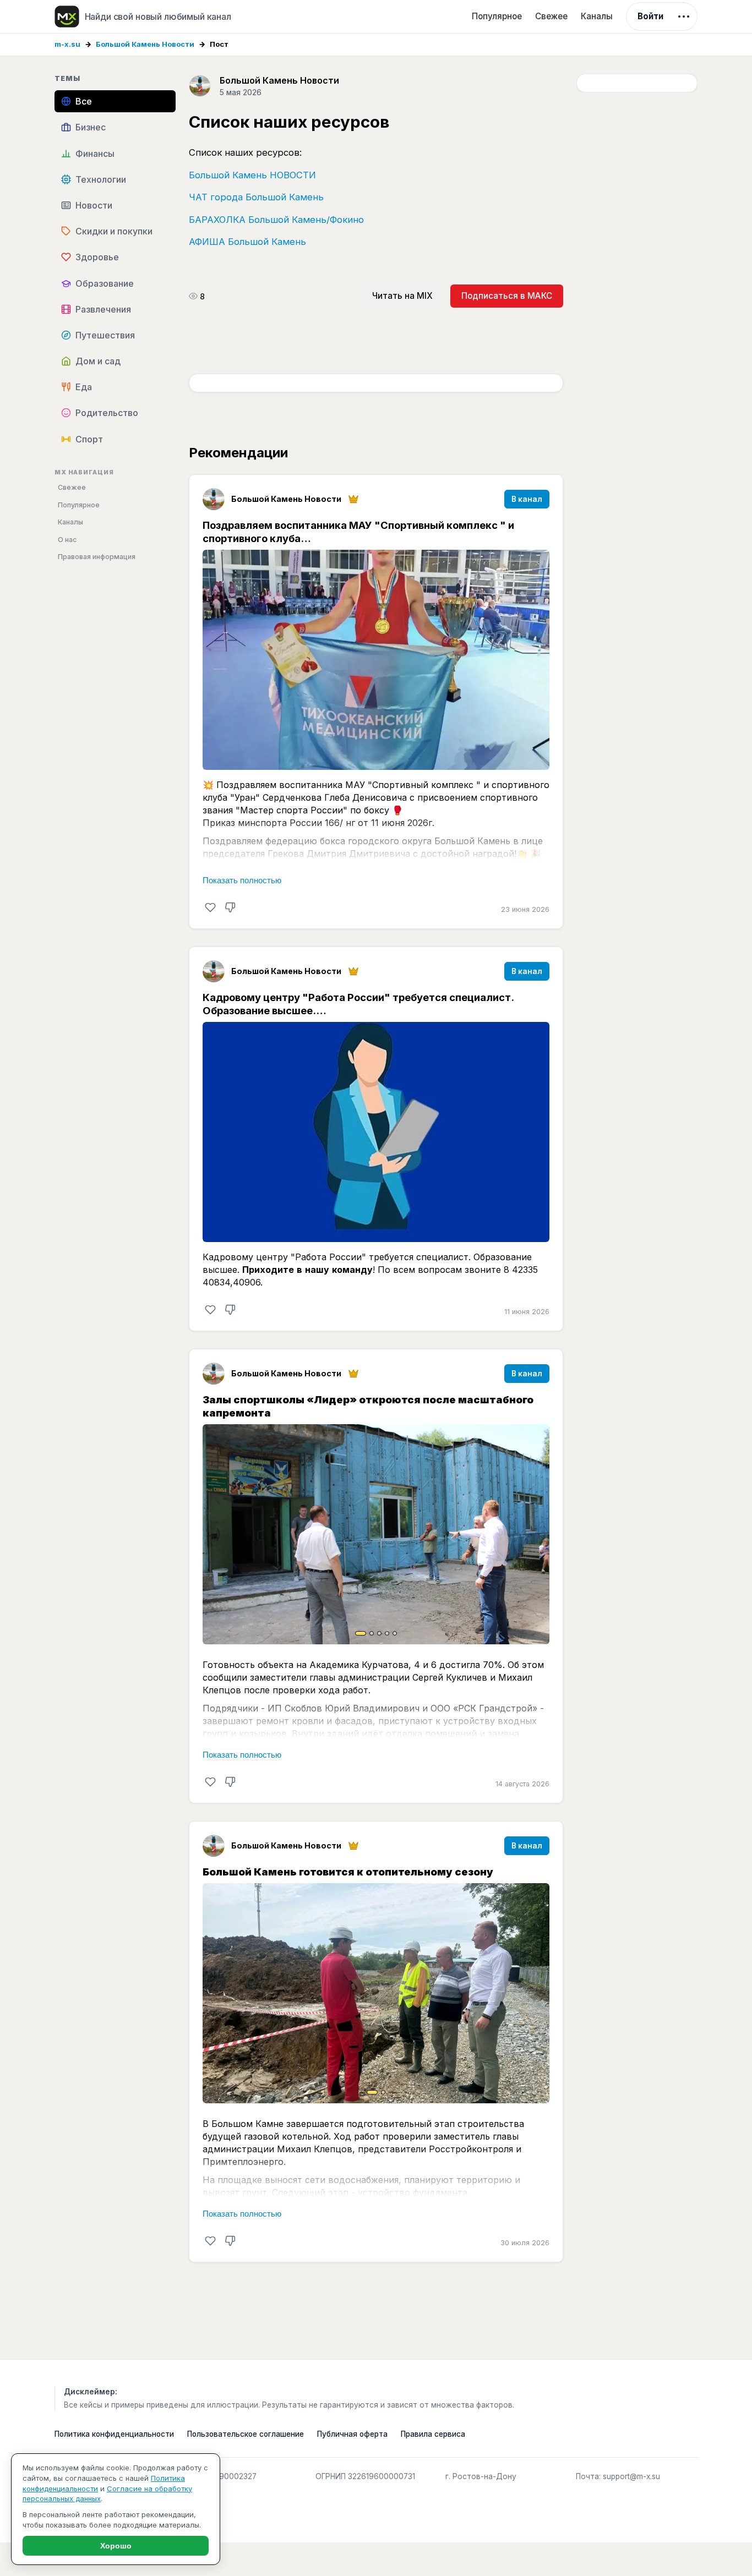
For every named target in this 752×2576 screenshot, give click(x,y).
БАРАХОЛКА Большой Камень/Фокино (276, 220)
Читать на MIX (402, 296)
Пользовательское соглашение (246, 2434)
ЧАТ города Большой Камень (256, 197)
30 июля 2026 (525, 2243)
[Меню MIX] (684, 17)
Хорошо (116, 2546)
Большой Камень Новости (145, 44)
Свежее (551, 16)
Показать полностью (242, 880)
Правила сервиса (433, 2434)
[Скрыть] (230, 907)
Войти (650, 16)
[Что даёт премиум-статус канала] (353, 499)
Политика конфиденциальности (114, 2434)
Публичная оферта (352, 2434)
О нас (67, 540)
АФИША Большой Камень (247, 242)
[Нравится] (210, 907)
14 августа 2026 (522, 1784)
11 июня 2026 (527, 1312)
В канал (527, 499)
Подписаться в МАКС (507, 296)
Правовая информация (97, 557)
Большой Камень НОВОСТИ (252, 175)
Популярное (497, 16)
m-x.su (67, 44)
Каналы (597, 16)
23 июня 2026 (525, 909)
